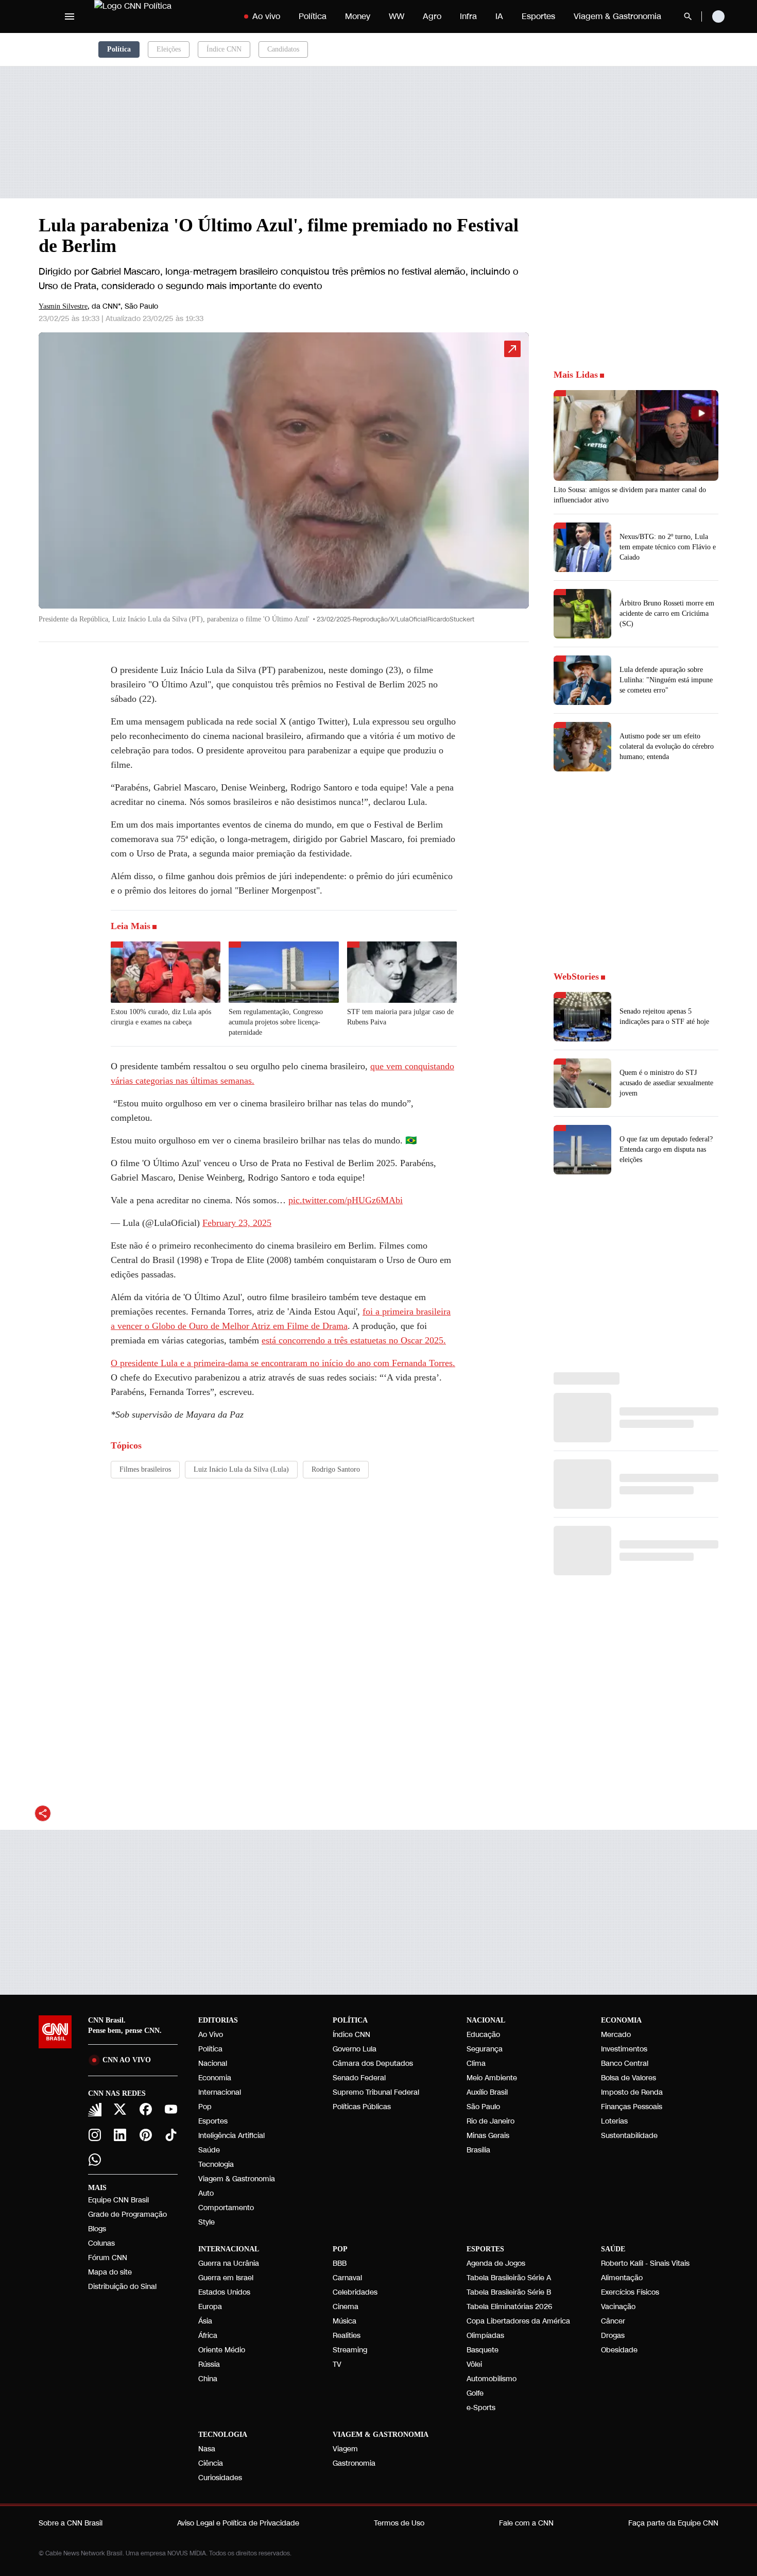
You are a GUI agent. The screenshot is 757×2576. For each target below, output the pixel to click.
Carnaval (347, 2278)
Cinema (346, 2307)
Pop (205, 2107)
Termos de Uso (399, 2523)
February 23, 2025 (237, 1223)
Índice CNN (224, 49)
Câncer (613, 2321)
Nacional (213, 2064)
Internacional (220, 2092)
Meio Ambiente (492, 2078)
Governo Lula (355, 2049)
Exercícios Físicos (630, 2292)
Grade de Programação (127, 2215)
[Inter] (95, 2110)
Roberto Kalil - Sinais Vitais (645, 2263)
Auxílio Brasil (487, 2092)
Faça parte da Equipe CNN (673, 2523)
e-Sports (481, 2408)
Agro (432, 16)
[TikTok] (171, 2135)
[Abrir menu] (70, 16)
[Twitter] (121, 2109)
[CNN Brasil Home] (158, 16)
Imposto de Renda (632, 2092)
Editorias (218, 2020)
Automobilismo (492, 2379)
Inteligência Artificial (231, 2136)
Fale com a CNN (526, 2523)
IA (499, 16)
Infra (468, 16)
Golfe (475, 2393)
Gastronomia (354, 2463)
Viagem (345, 2449)
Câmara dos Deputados (373, 2064)
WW (397, 16)
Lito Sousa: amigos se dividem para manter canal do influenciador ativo (630, 495)
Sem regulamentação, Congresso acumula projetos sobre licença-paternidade (276, 1022)
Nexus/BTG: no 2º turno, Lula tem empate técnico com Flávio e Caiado (668, 547)
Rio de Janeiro (491, 2121)
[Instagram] (95, 2135)
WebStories (576, 976)
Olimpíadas (485, 2336)
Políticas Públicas (362, 2107)
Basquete (483, 2350)
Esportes (538, 16)
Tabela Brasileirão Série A (509, 2278)
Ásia (205, 2321)
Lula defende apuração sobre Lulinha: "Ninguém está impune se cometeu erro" (666, 680)
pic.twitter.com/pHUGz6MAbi (346, 1200)
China (208, 2379)
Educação (483, 2035)
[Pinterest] (146, 2135)
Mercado (616, 2035)
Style (207, 2222)
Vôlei (474, 2364)
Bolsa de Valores (629, 2078)
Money (358, 16)
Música (345, 2321)
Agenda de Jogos (496, 2263)
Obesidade (619, 2350)
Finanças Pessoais (632, 2107)
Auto (206, 2193)
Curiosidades (220, 2478)
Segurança (485, 2049)
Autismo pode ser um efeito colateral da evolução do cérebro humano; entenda (667, 746)
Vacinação (618, 2307)
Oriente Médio (222, 2350)
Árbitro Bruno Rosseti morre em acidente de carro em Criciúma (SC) (667, 613)
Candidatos (283, 49)
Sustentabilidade (629, 2136)
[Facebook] (146, 2109)
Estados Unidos (224, 2292)
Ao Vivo (211, 2035)
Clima (476, 2064)
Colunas (101, 2243)
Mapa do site (110, 2272)
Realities (347, 2336)
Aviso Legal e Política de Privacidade (238, 2523)
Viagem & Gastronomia (617, 16)
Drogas (613, 2336)
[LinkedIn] (121, 2135)
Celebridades (355, 2292)
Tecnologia (216, 2165)
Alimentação (622, 2278)
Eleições (169, 49)
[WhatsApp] (95, 2160)
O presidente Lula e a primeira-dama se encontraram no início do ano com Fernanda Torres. (283, 1363)
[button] (284, 483)
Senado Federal (359, 2078)
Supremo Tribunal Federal (376, 2092)
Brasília (478, 2150)
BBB (340, 2263)
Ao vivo (266, 16)
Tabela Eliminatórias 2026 (509, 2307)
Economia (215, 2078)
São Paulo (483, 2107)
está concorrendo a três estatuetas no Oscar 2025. (354, 1340)
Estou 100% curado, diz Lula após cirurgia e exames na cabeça (161, 1017)
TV (337, 2364)
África (208, 2336)
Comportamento (226, 2208)
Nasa (207, 2449)
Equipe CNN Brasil (118, 2200)
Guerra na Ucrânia (229, 2263)
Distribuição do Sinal (122, 2287)
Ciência (211, 2463)
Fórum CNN (108, 2258)
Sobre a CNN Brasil (71, 2523)
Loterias (614, 2121)
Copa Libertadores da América (518, 2321)
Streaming (350, 2350)
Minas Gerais (488, 2136)
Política (313, 16)
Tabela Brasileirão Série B (509, 2292)
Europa (210, 2307)
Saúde (209, 2150)
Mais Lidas (576, 375)
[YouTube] (171, 2109)
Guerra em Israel (226, 2278)
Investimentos (624, 2049)
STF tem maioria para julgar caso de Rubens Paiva (400, 1017)
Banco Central (625, 2064)
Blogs (97, 2229)
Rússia (209, 2364)
